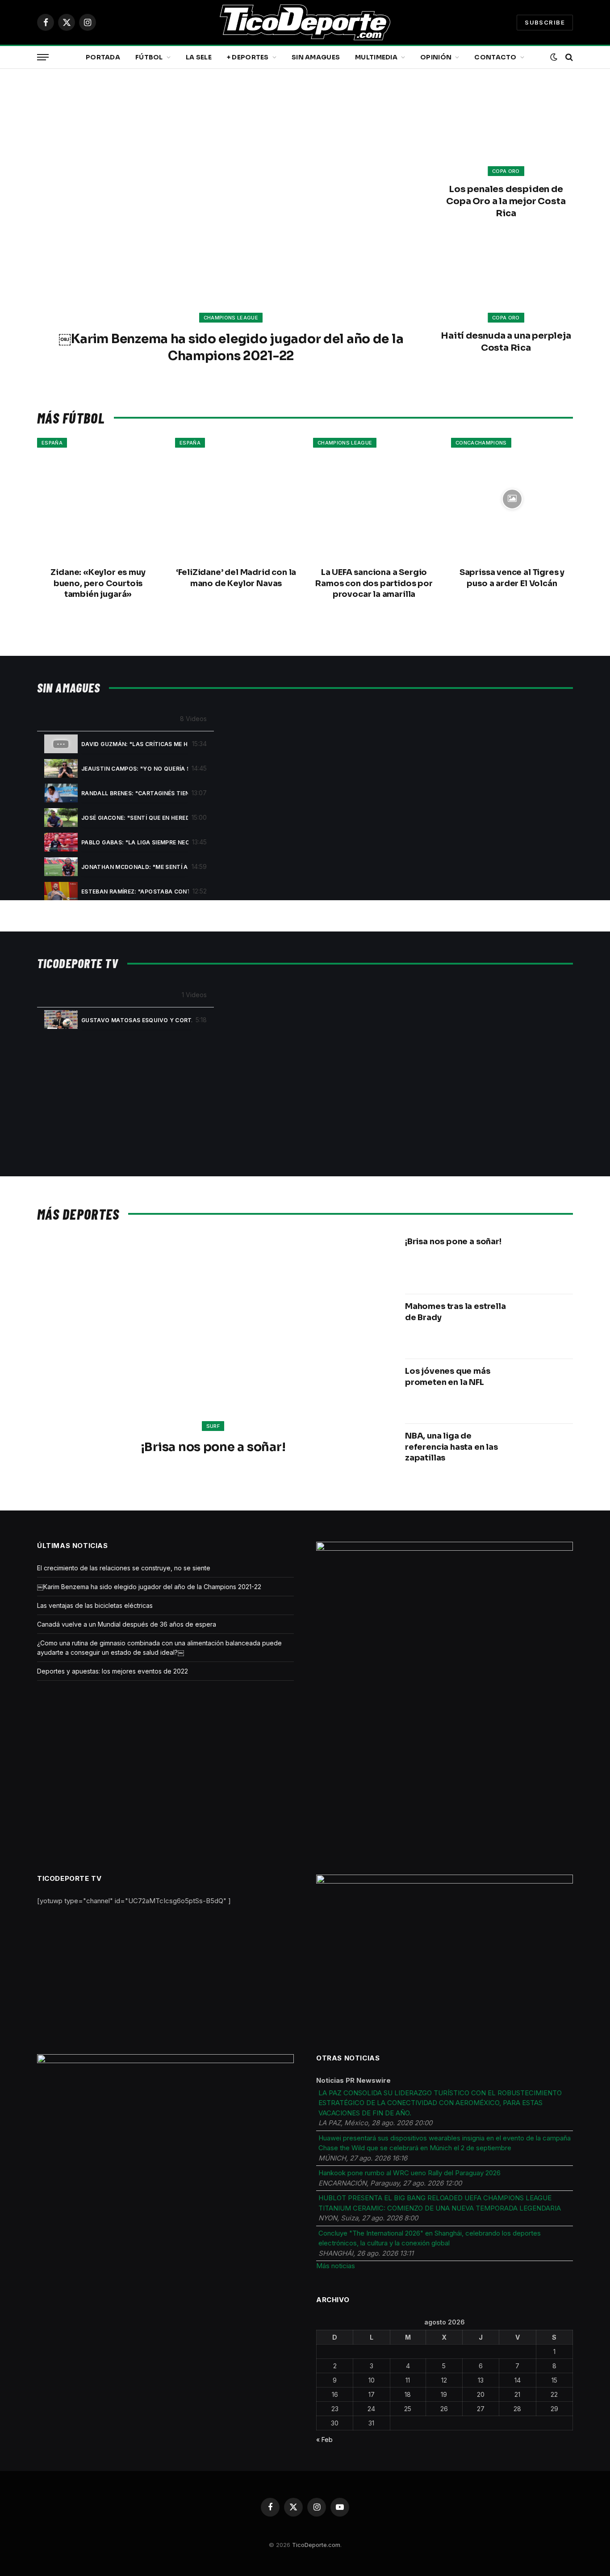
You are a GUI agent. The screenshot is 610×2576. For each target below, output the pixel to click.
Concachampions (481, 443)
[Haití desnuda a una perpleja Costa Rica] (506, 279)
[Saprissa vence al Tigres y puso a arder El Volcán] (512, 499)
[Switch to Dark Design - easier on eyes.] (554, 57)
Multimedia (376, 57)
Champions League (231, 318)
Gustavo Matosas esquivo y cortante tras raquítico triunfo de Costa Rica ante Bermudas (137, 1020)
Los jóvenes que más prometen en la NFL (448, 1376)
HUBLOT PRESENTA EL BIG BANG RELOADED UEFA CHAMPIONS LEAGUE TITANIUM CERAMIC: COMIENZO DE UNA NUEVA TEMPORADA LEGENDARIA (440, 2203)
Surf (213, 1426)
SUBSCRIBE (545, 22)
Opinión (436, 57)
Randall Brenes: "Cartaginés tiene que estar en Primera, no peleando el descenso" (135, 793)
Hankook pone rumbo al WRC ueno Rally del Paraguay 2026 (409, 2173)
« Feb (324, 2440)
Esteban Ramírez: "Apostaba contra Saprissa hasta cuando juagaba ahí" (135, 892)
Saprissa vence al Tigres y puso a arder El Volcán (512, 578)
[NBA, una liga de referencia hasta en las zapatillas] (545, 1456)
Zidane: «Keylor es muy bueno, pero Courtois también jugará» (98, 583)
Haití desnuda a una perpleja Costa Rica (506, 342)
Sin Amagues (316, 57)
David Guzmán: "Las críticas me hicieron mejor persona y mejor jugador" (135, 744)
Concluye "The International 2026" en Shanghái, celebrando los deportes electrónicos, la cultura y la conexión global (430, 2238)
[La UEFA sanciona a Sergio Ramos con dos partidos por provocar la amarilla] (374, 499)
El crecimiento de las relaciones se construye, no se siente (124, 1568)
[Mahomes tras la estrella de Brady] (545, 1326)
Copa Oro (506, 171)
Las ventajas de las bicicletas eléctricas (95, 1605)
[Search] (568, 57)
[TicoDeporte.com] (305, 22)
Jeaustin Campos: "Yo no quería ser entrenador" (135, 769)
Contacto (495, 57)
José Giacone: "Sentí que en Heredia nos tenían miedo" (135, 818)
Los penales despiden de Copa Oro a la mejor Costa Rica (506, 201)
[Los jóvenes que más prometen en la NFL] (545, 1391)
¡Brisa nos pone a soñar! (213, 1447)
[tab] (125, 744)
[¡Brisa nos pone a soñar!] (213, 1339)
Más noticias (336, 2266)
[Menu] (43, 57)
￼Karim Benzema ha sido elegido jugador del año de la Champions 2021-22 (231, 347)
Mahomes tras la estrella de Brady (455, 1312)
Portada (103, 57)
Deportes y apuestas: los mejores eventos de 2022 (113, 1671)
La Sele (199, 57)
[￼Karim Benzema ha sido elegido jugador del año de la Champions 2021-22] (231, 204)
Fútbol (149, 57)
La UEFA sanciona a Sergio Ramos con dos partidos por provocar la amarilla (374, 583)
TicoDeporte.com (316, 2545)
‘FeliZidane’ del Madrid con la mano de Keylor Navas (236, 578)
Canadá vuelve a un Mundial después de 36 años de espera (127, 1624)
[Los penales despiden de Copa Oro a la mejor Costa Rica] (506, 132)
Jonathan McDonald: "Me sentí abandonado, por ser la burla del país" (135, 867)
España (52, 443)
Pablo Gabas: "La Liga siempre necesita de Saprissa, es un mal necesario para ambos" (135, 842)
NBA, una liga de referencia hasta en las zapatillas (451, 1447)
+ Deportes (248, 57)
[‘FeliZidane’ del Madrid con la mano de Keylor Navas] (236, 499)
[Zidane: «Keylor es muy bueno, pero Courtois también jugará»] (98, 499)
